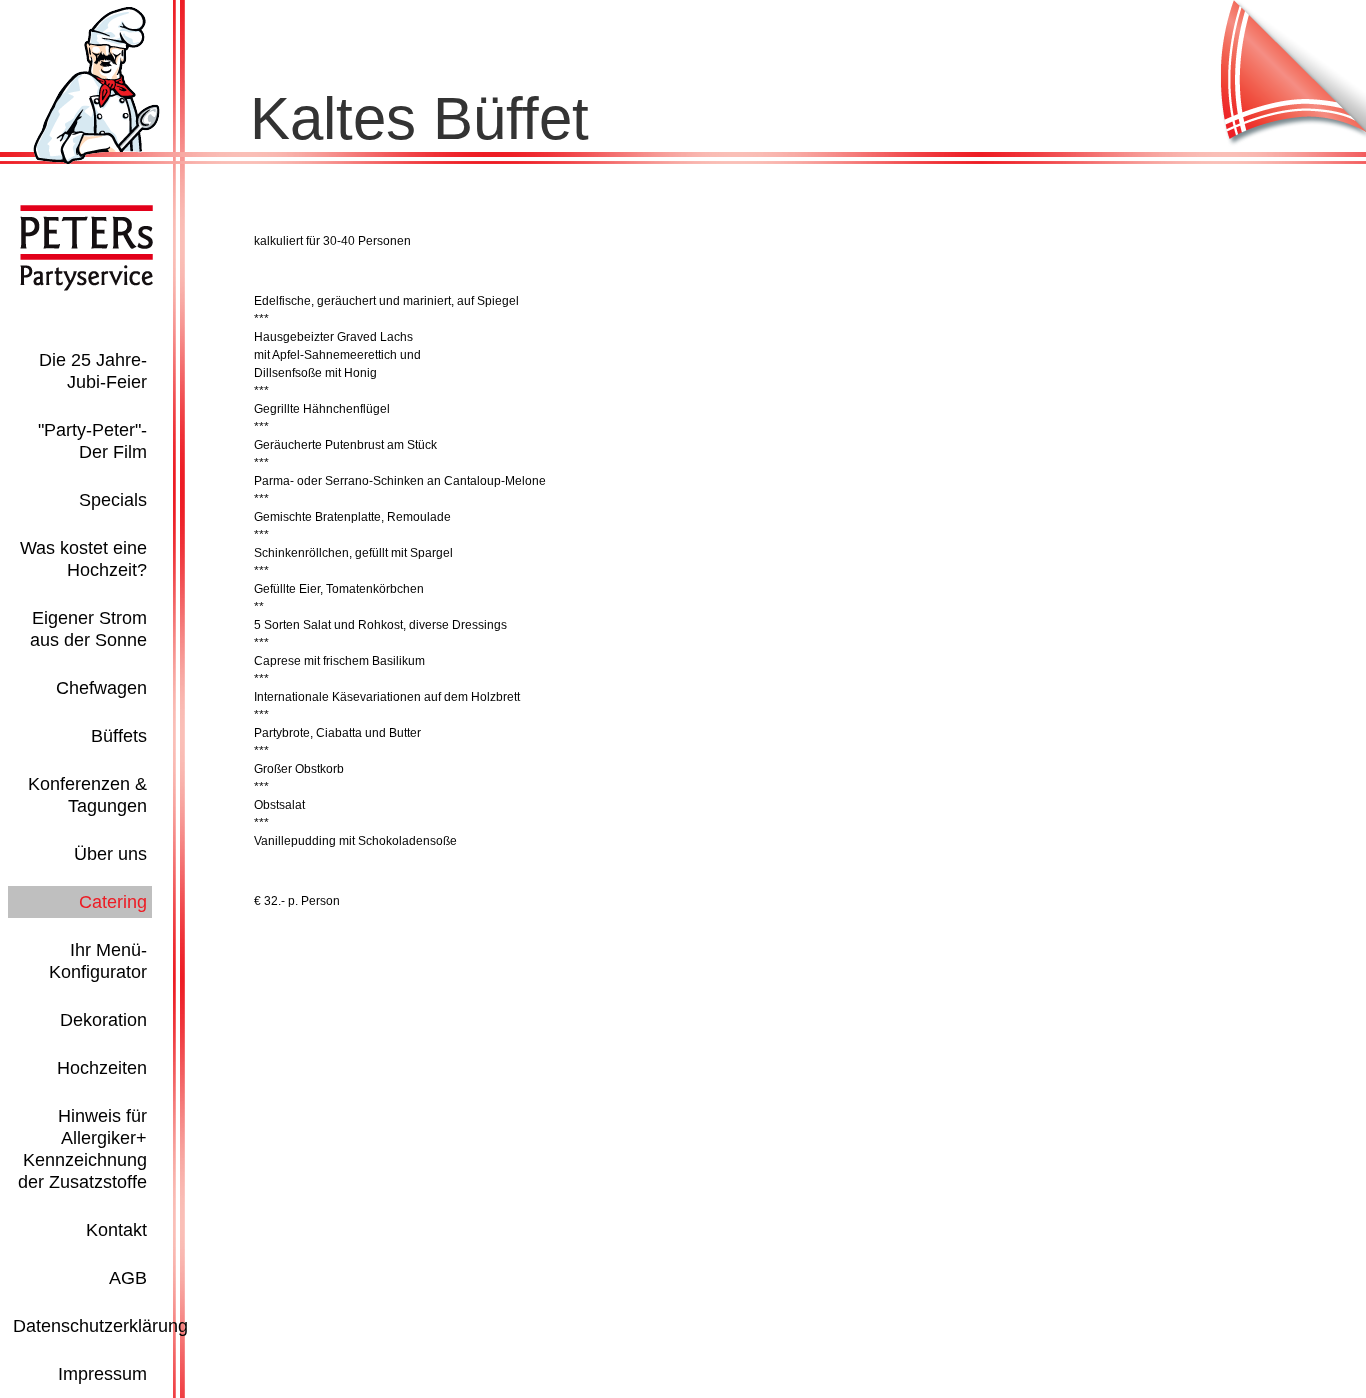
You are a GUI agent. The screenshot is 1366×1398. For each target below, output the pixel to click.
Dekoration (103, 1020)
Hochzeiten (102, 1068)
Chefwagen (101, 688)
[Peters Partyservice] (96, 160)
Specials (113, 500)
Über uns (110, 854)
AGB (128, 1278)
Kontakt (116, 1230)
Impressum (102, 1374)
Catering (113, 902)
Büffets (119, 736)
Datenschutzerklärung (100, 1326)
